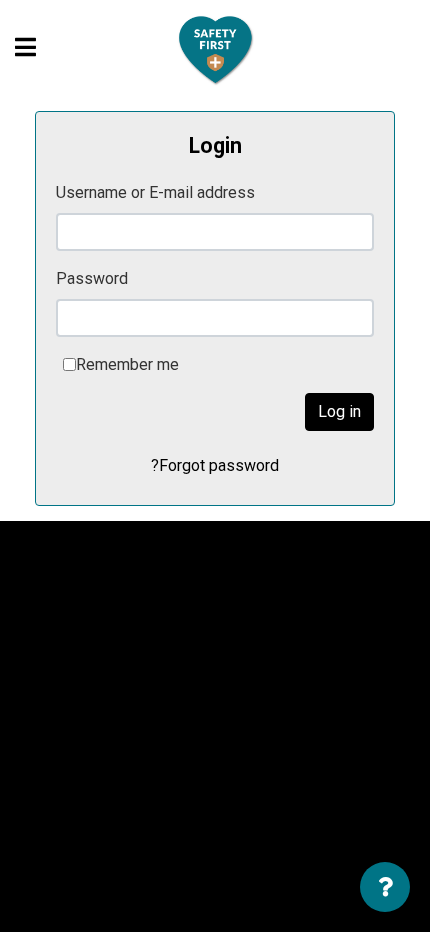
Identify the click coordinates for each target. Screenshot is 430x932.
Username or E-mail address (155, 192)
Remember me (127, 364)
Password (92, 278)
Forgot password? (215, 465)
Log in (339, 411)
